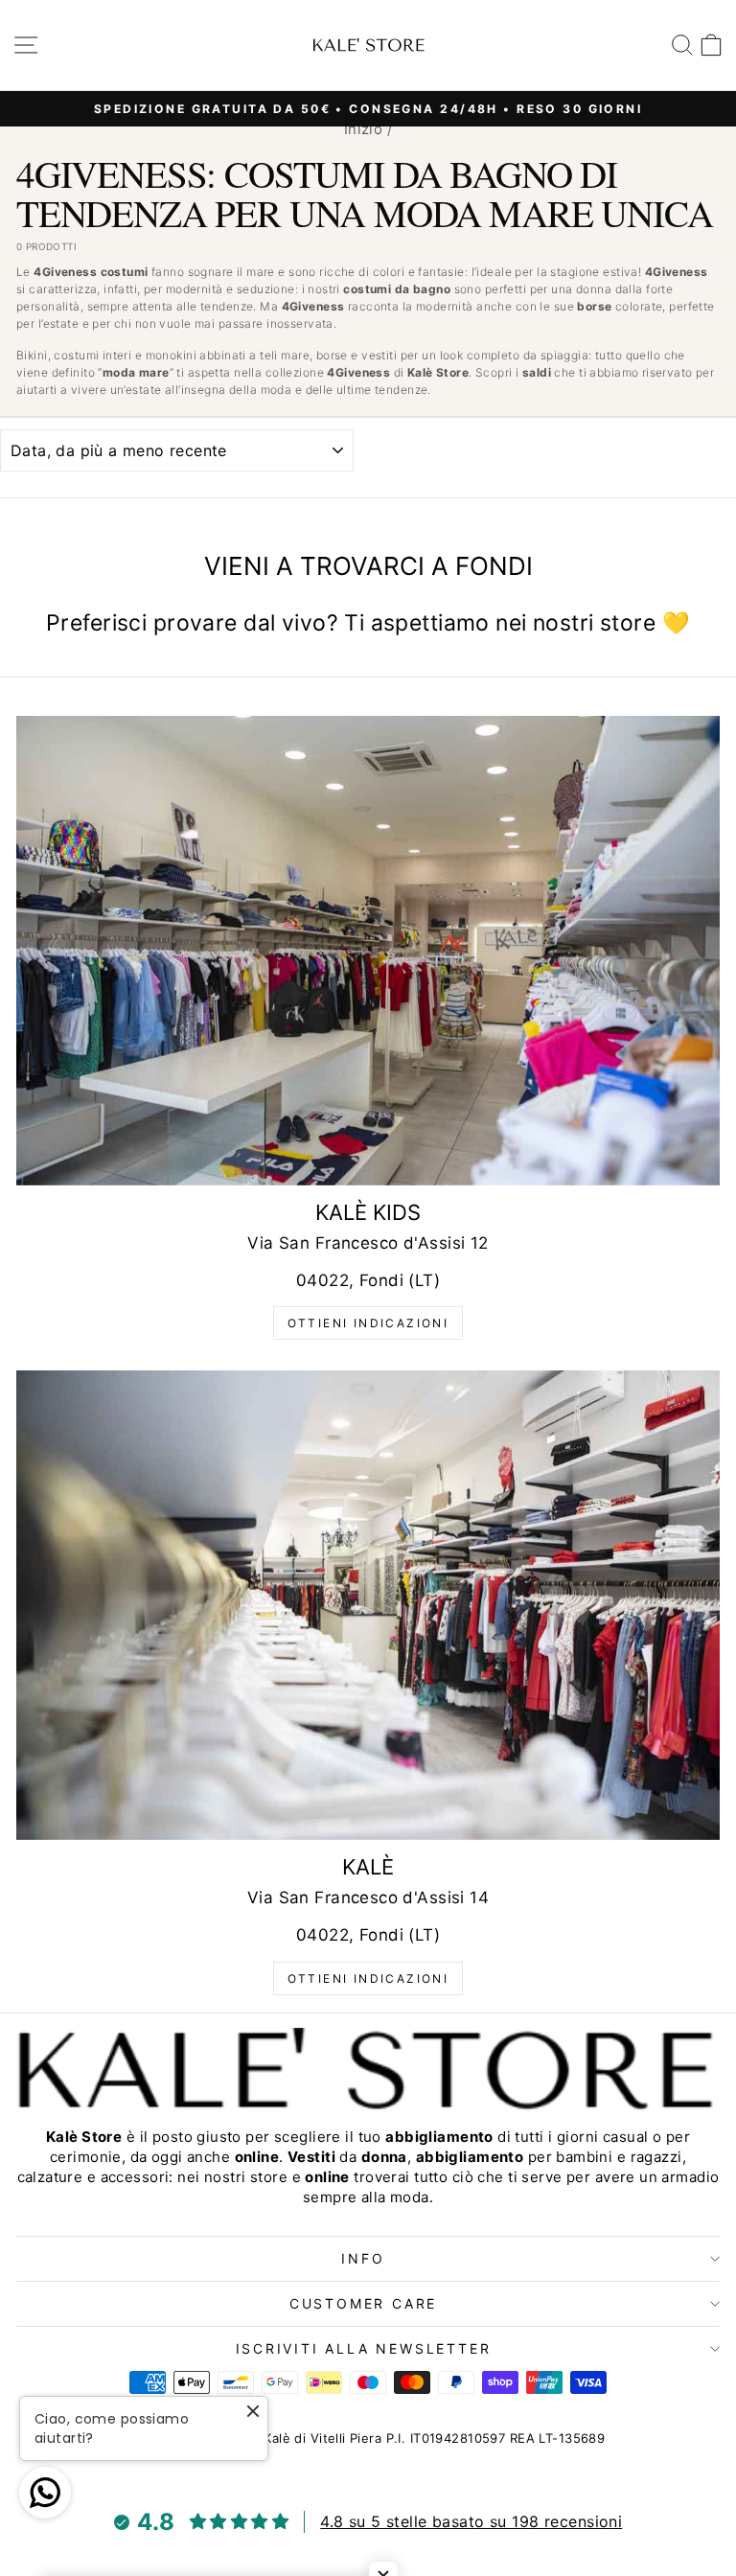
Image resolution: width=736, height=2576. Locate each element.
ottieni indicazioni (368, 1323)
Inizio (364, 129)
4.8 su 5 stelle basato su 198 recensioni (471, 2521)
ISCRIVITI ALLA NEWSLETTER (364, 2348)
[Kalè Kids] (368, 951)
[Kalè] (368, 1605)
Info (363, 2258)
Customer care (363, 2303)
